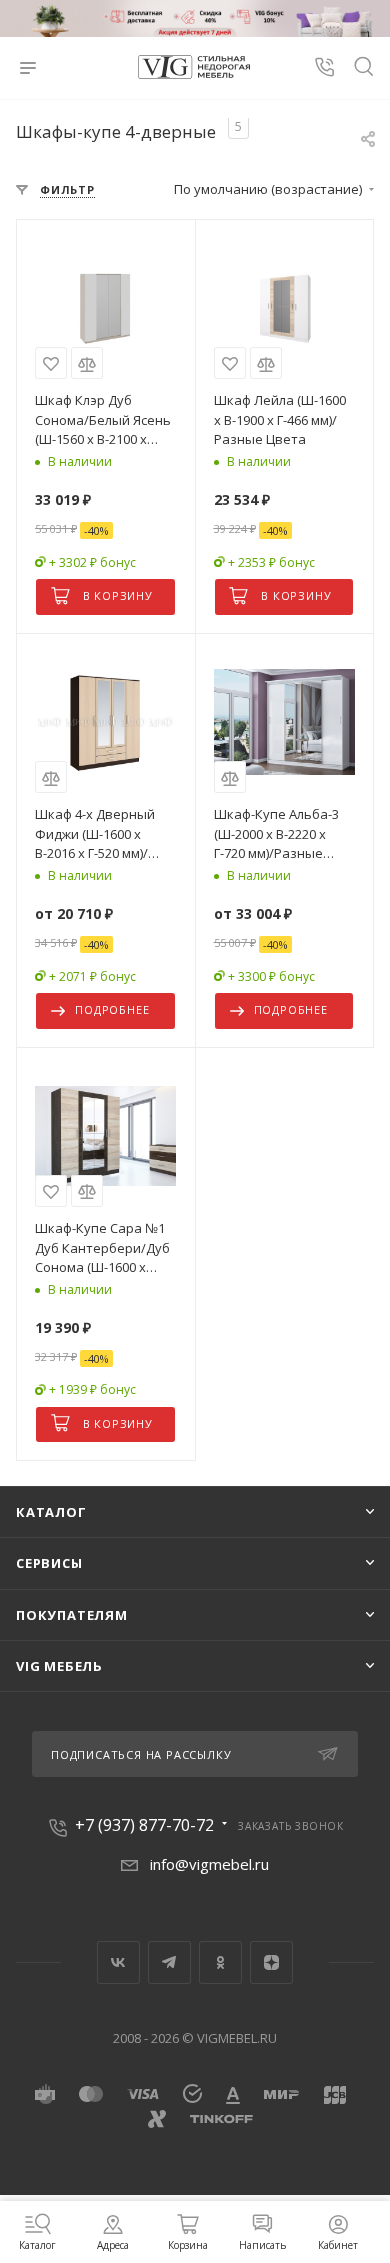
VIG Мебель (59, 1666)
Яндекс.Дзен (271, 1962)
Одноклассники (220, 1962)
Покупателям (72, 1615)
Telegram (169, 1962)
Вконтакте (118, 1962)
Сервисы (49, 1563)
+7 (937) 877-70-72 (144, 1825)
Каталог (51, 1512)
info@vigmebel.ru (209, 1864)
